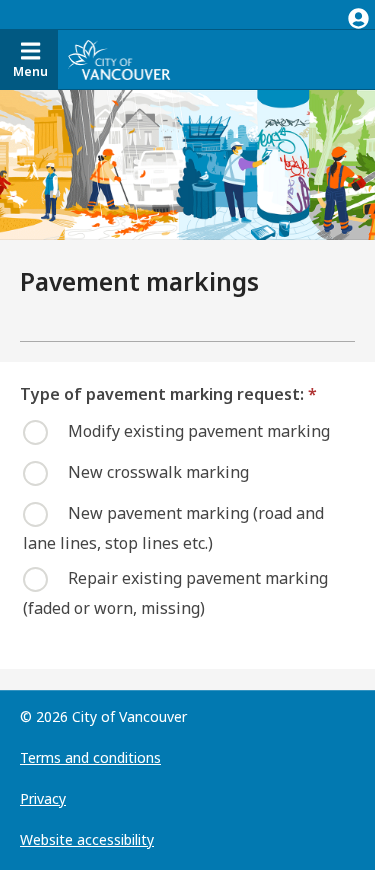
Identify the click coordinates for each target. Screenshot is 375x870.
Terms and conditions (90, 757)
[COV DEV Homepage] (119, 60)
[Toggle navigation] (358, 15)
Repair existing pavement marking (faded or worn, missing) (175, 592)
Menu (30, 71)
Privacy (43, 798)
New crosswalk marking (158, 471)
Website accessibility (87, 839)
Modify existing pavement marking (199, 430)
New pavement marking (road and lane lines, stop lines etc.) (173, 527)
